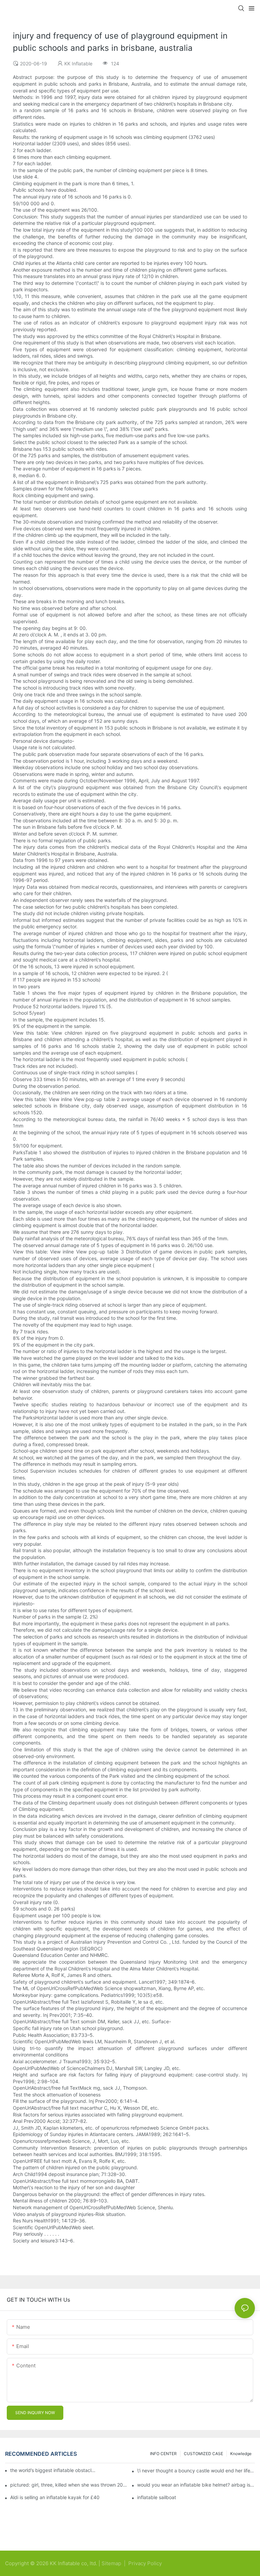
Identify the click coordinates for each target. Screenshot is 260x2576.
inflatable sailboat (157, 2497)
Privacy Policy (145, 2563)
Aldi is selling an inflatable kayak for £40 (55, 2497)
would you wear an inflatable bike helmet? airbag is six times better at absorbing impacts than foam (196, 2485)
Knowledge (241, 2454)
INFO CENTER (163, 2454)
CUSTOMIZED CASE (203, 2454)
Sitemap (112, 2563)
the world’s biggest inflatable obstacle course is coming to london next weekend (53, 2470)
